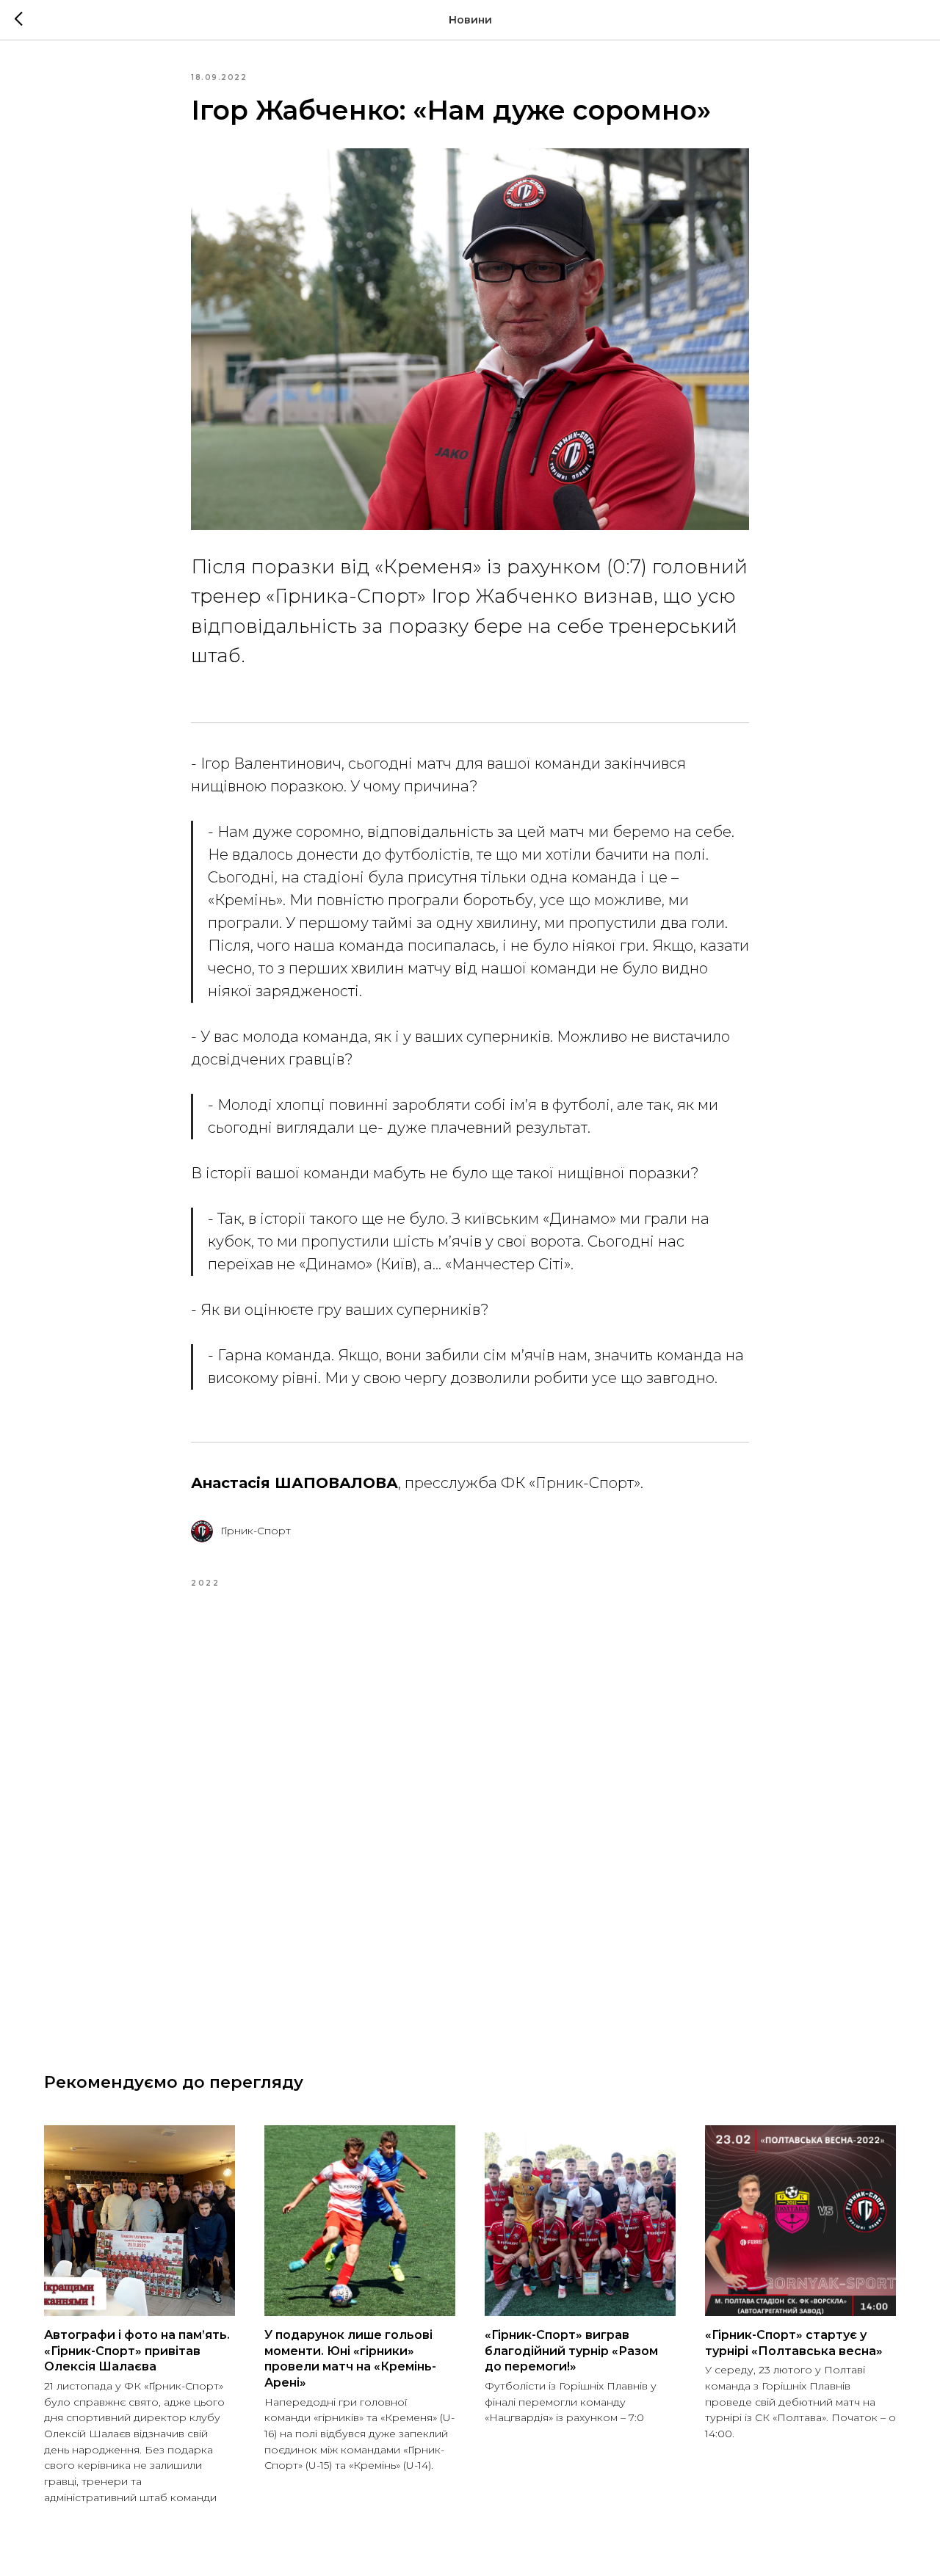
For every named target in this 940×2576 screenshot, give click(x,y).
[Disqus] (470, 1813)
